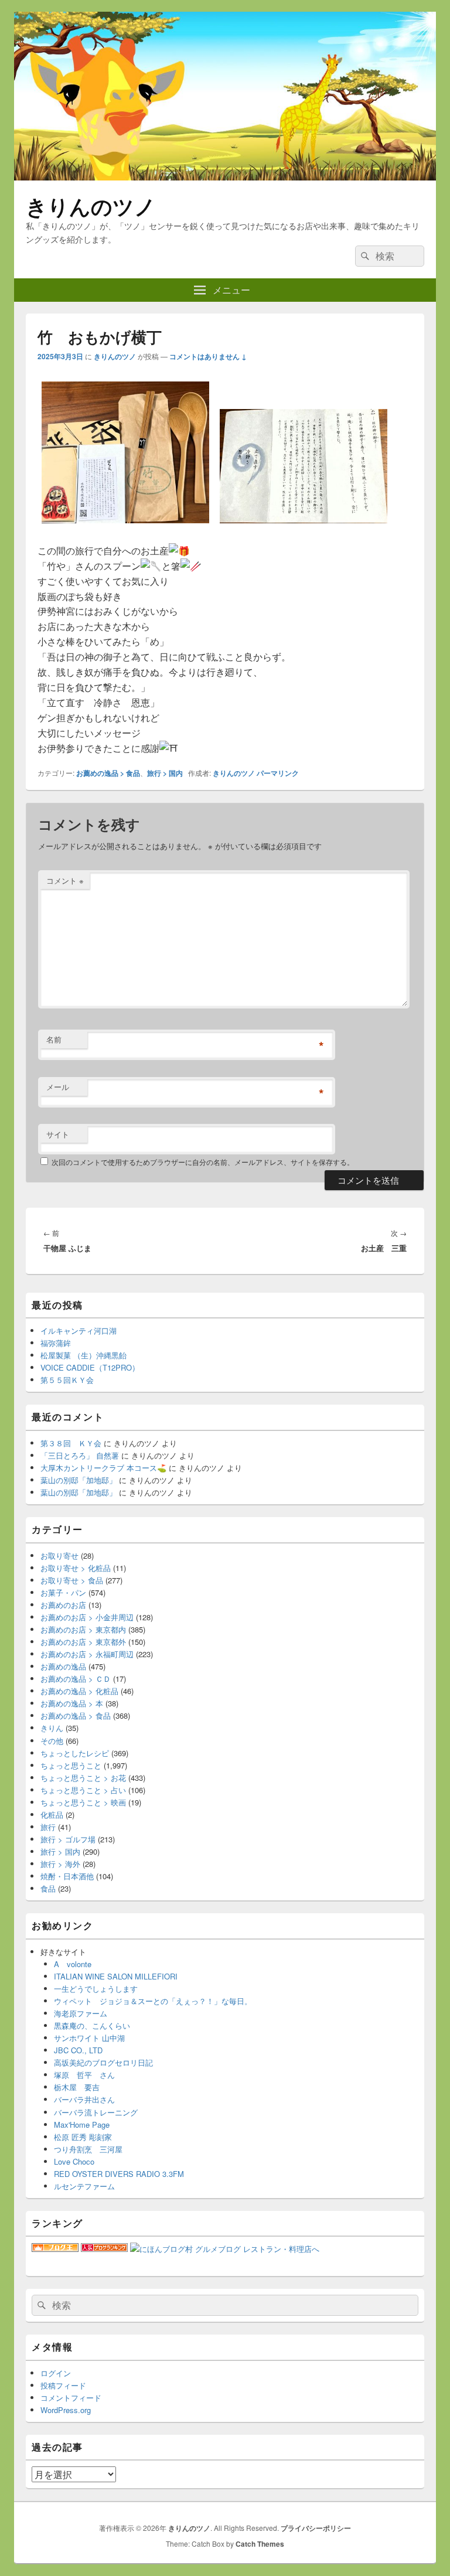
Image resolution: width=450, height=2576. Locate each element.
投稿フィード (63, 2385)
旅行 (48, 1827)
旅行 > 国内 (165, 773)
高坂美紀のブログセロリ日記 (103, 2062)
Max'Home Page (82, 2124)
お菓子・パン (63, 1592)
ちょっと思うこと (71, 1765)
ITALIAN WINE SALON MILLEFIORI (116, 1976)
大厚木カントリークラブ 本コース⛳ (103, 1468)
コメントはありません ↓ (208, 356)
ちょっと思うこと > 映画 (83, 1802)
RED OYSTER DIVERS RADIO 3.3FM (119, 2174)
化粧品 (52, 1815)
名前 (54, 1039)
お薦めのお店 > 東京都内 (83, 1629)
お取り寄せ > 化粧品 (76, 1568)
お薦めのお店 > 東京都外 (83, 1642)
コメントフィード (71, 2398)
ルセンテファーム (84, 2186)
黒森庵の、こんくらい (92, 2025)
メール (58, 1087)
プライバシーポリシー (316, 2528)
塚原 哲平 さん (84, 2075)
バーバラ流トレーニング (96, 2112)
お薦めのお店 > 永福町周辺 (87, 1654)
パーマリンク (278, 773)
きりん (52, 1728)
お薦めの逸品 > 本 (72, 1703)
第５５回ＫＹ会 (67, 1380)
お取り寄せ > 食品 (72, 1580)
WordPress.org (66, 2410)
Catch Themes (260, 2544)
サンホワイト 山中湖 (89, 2038)
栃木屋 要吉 (77, 2087)
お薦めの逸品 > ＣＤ (76, 1679)
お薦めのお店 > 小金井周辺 (87, 1617)
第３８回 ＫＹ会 (71, 1443)
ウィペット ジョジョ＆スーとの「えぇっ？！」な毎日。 (153, 2001)
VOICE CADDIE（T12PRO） (90, 1367)
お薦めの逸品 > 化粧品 (79, 1691)
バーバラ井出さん (84, 2099)
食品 (48, 1888)
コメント (65, 880)
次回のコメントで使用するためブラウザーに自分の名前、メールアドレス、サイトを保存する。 (203, 1162)
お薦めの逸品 (63, 1666)
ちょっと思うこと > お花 (83, 1778)
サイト (58, 1134)
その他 (52, 1741)
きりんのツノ (91, 206)
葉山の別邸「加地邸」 (79, 1480)
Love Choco (74, 2161)
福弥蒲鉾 (56, 1343)
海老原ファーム (81, 2013)
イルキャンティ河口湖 (79, 1330)
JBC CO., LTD (78, 2050)
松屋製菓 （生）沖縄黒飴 (83, 1355)
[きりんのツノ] (225, 177)
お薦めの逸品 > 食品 (108, 773)
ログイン (56, 2373)
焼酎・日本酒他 (67, 1876)
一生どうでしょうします (96, 1989)
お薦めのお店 (63, 1605)
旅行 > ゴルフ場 (68, 1839)
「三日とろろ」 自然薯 (80, 1455)
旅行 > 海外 (60, 1864)
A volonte (73, 1964)
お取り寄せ (59, 1556)
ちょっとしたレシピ (75, 1753)
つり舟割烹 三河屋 (88, 2149)
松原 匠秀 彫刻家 (83, 2137)
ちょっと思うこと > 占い (83, 1790)
